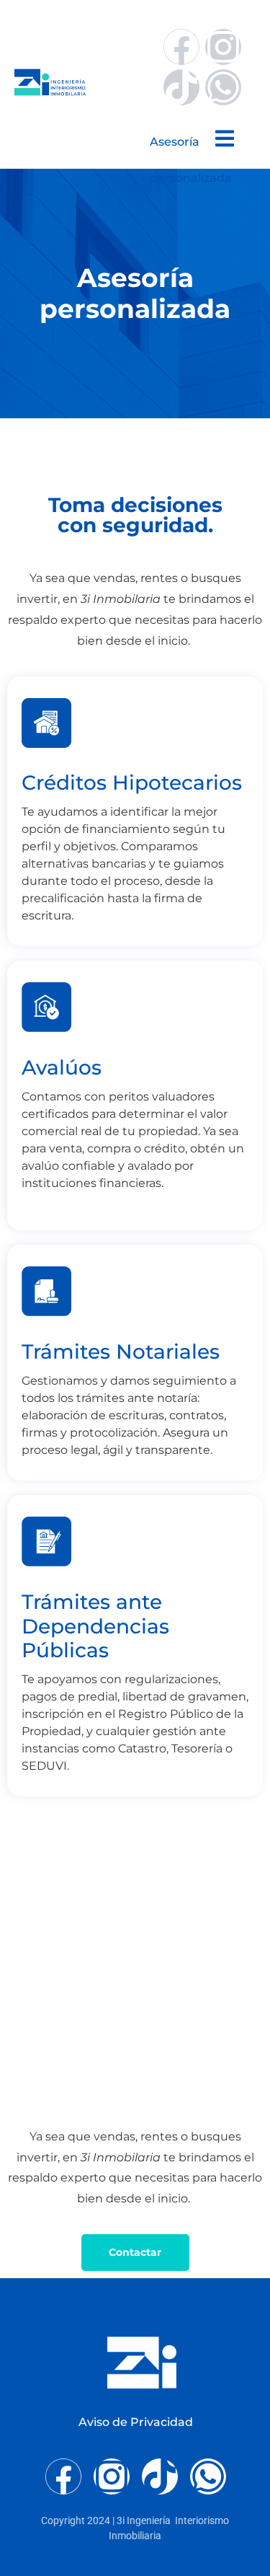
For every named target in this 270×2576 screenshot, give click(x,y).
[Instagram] (223, 47)
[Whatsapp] (223, 87)
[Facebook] (181, 47)
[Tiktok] (181, 87)
